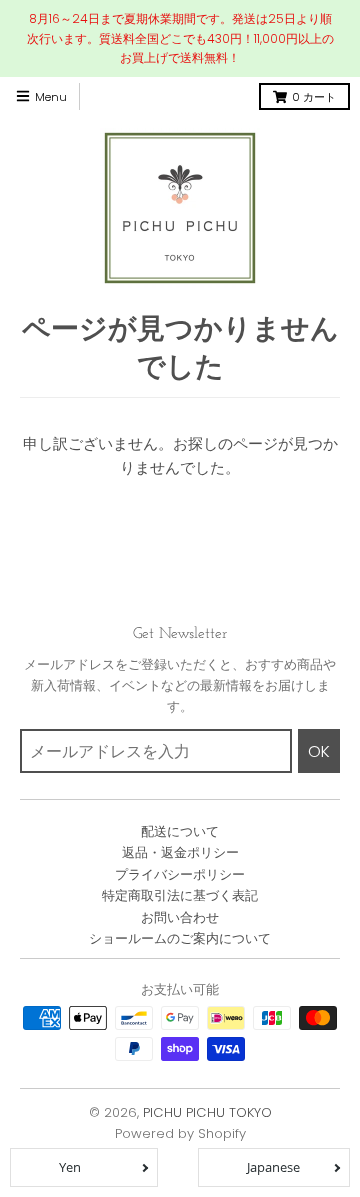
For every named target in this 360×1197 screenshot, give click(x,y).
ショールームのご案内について (180, 938)
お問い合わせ (180, 917)
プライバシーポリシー (180, 874)
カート (314, 97)
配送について (180, 831)
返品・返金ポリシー (180, 852)
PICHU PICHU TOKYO (207, 1112)
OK (319, 751)
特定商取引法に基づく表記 (180, 895)
